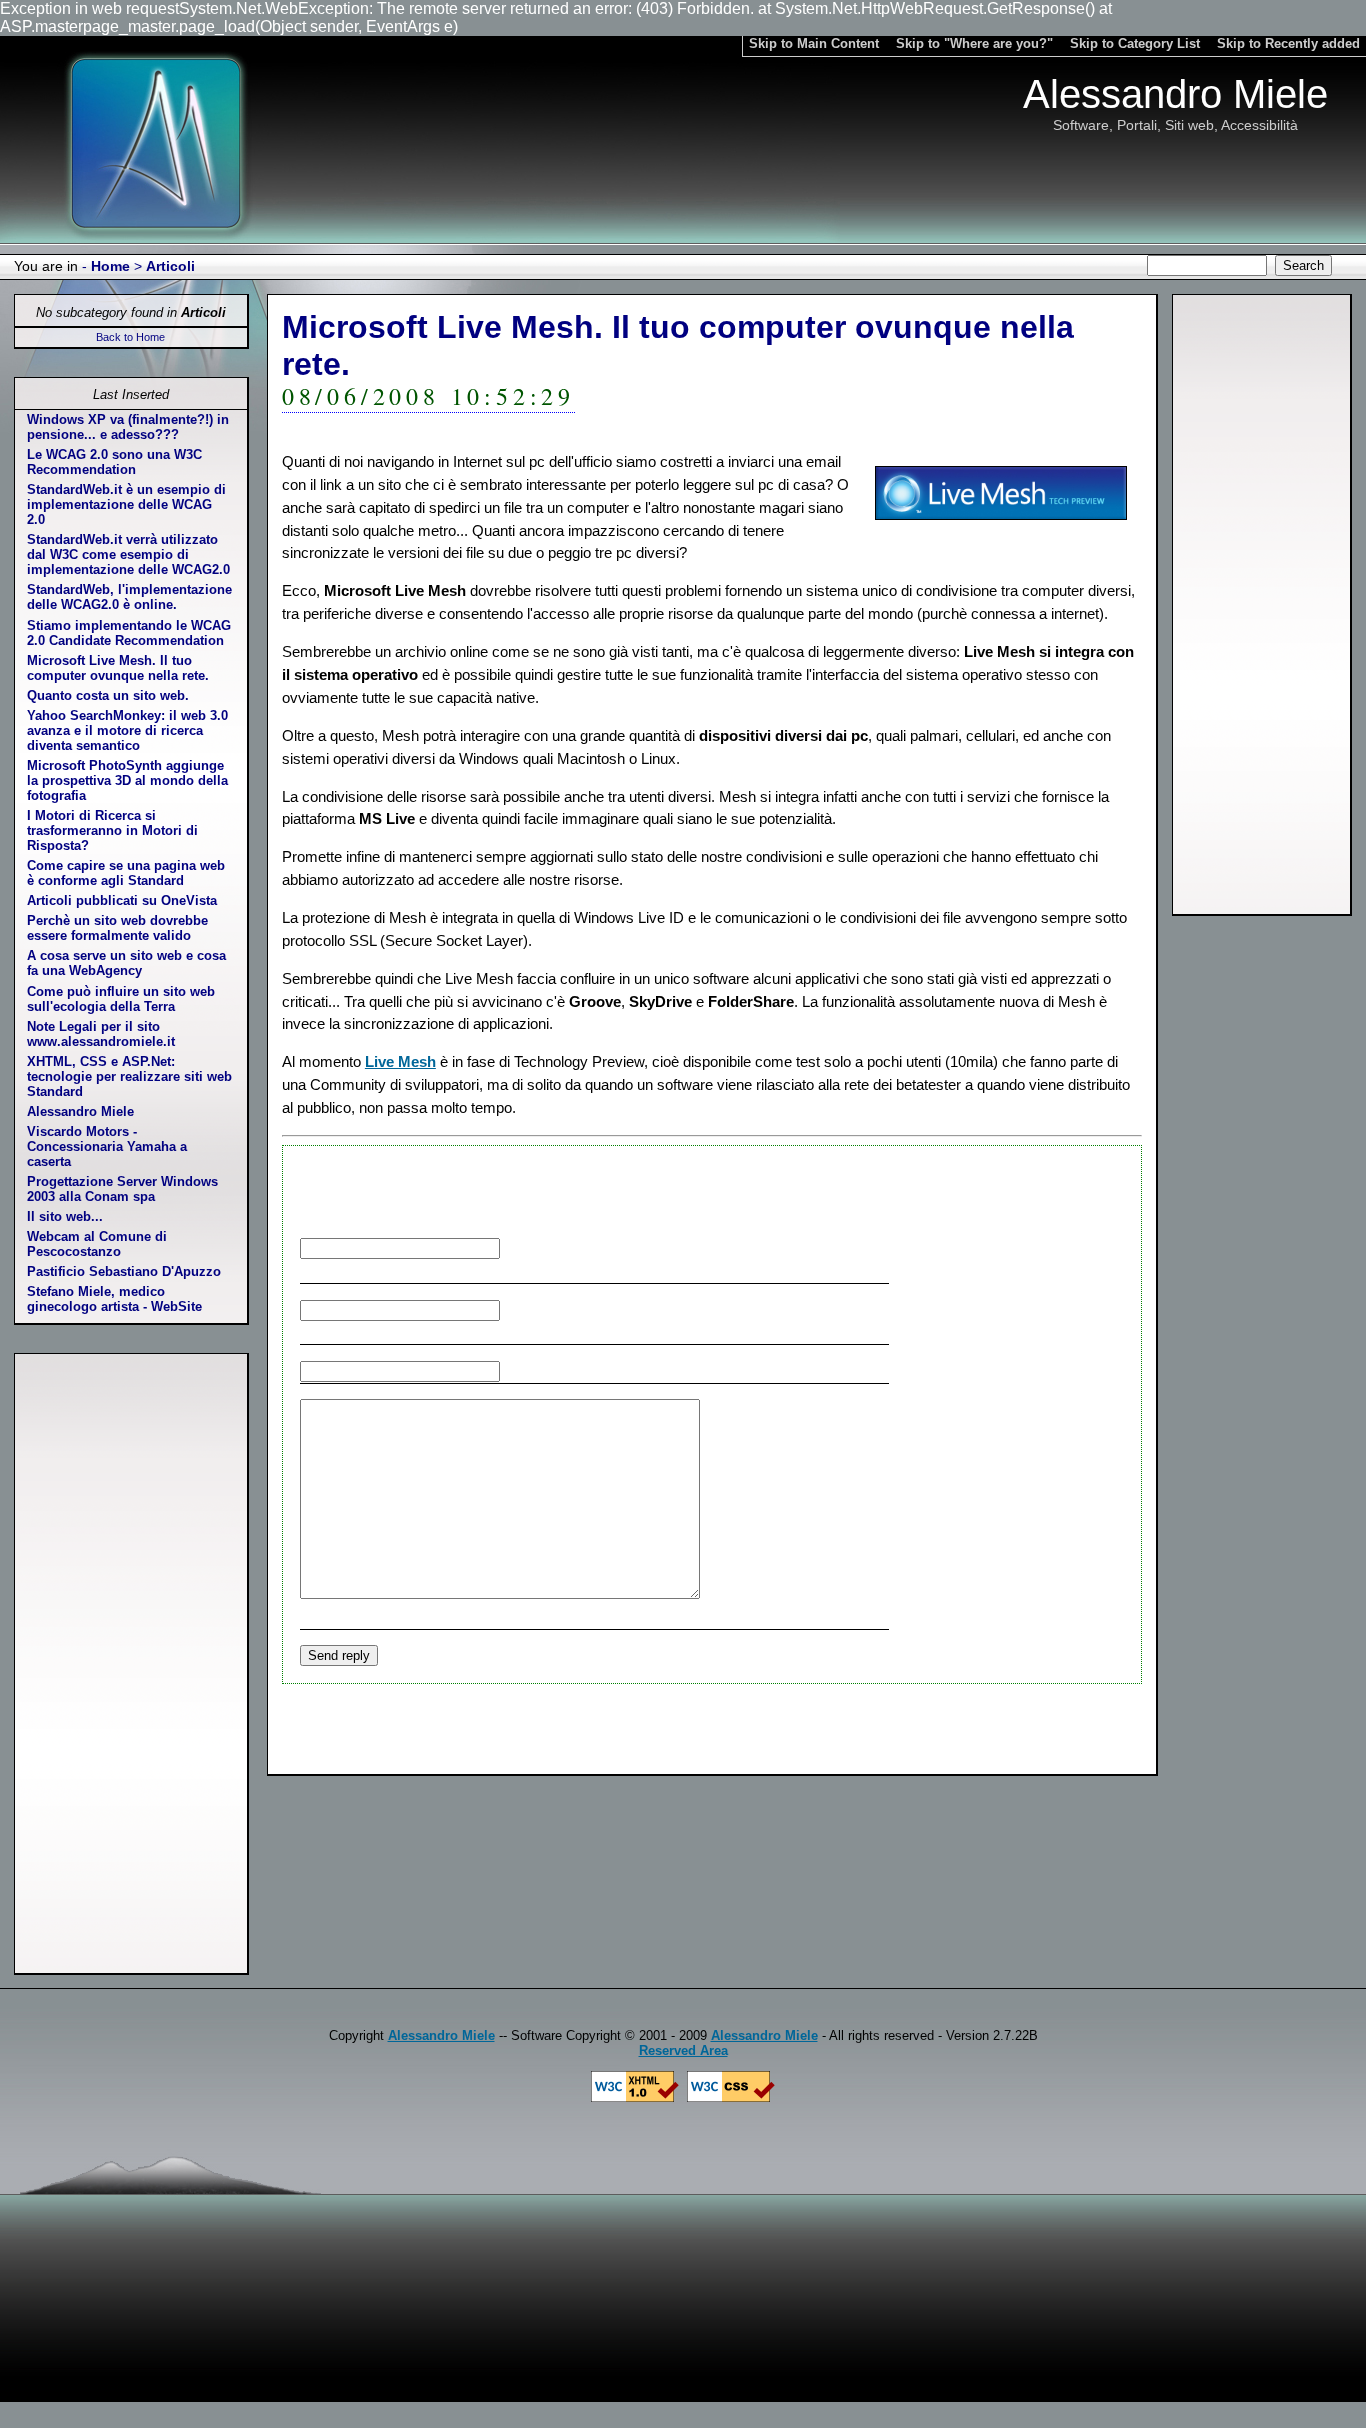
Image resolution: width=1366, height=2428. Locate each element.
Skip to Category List (1135, 43)
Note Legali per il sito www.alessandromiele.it (101, 1034)
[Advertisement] (1262, 605)
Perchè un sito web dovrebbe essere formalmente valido (117, 928)
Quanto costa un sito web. (108, 695)
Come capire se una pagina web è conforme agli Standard (126, 873)
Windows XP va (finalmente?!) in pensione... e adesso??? (128, 427)
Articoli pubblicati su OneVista (122, 900)
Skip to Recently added (1288, 43)
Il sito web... (65, 1216)
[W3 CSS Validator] (731, 2097)
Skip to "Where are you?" (974, 43)
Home (110, 266)
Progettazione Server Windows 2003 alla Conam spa (122, 1189)
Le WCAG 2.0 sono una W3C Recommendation (114, 462)
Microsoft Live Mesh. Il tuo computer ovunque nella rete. (118, 668)
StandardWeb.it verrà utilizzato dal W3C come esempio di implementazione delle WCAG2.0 (128, 554)
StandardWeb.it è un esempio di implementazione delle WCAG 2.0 (126, 504)
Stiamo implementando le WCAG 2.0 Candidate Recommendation (129, 633)
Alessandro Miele (80, 1111)
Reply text (773, 1593)
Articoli (170, 266)
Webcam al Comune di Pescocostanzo (97, 1244)
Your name (635, 1247)
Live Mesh (400, 1061)
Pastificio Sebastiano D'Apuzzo (124, 1271)
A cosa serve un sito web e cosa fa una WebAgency (126, 963)
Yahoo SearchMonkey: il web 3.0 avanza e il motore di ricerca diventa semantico (127, 730)
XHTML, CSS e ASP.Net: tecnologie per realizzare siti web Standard (129, 1076)
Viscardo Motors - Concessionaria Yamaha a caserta (107, 1146)
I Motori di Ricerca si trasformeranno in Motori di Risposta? (112, 830)
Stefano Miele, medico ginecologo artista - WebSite (114, 1299)
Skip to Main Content (814, 43)
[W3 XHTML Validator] (635, 2097)
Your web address (623, 1370)
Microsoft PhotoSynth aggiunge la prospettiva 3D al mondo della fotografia (127, 780)
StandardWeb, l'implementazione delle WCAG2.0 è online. (129, 597)
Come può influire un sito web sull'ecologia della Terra (121, 999)
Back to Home (130, 337)
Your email (652, 1309)
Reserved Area (683, 2050)
